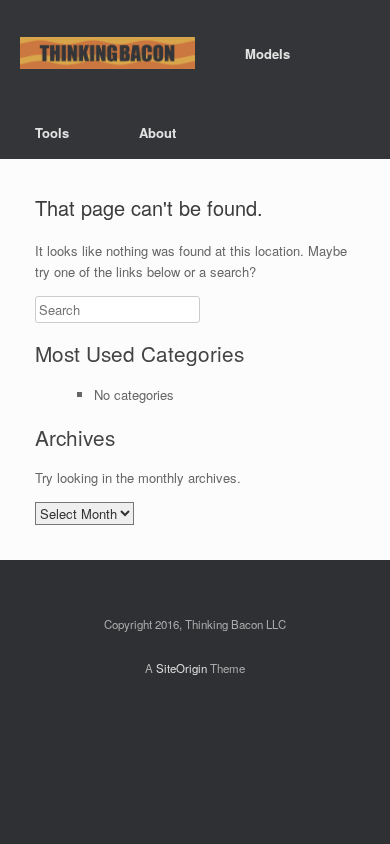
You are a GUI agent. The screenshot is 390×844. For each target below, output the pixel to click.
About (157, 132)
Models (267, 53)
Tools (52, 132)
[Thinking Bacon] (107, 53)
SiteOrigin (181, 668)
